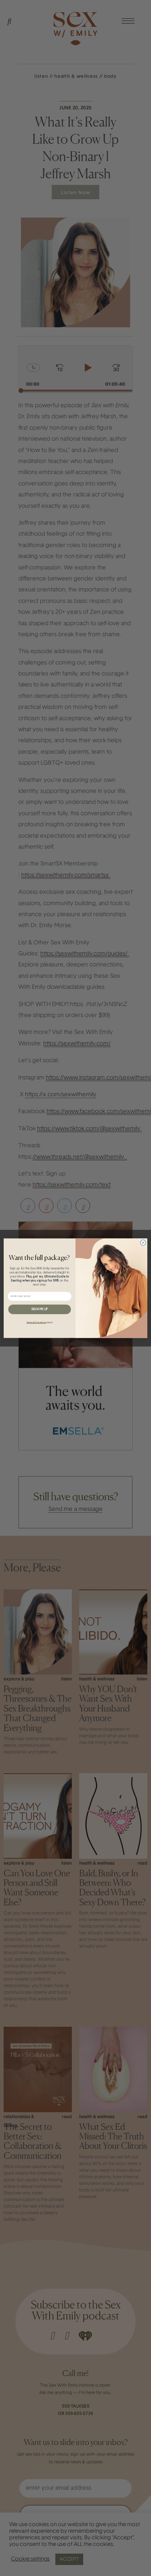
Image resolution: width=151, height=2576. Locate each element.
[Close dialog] (143, 1243)
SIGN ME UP (40, 1309)
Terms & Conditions (36, 1322)
